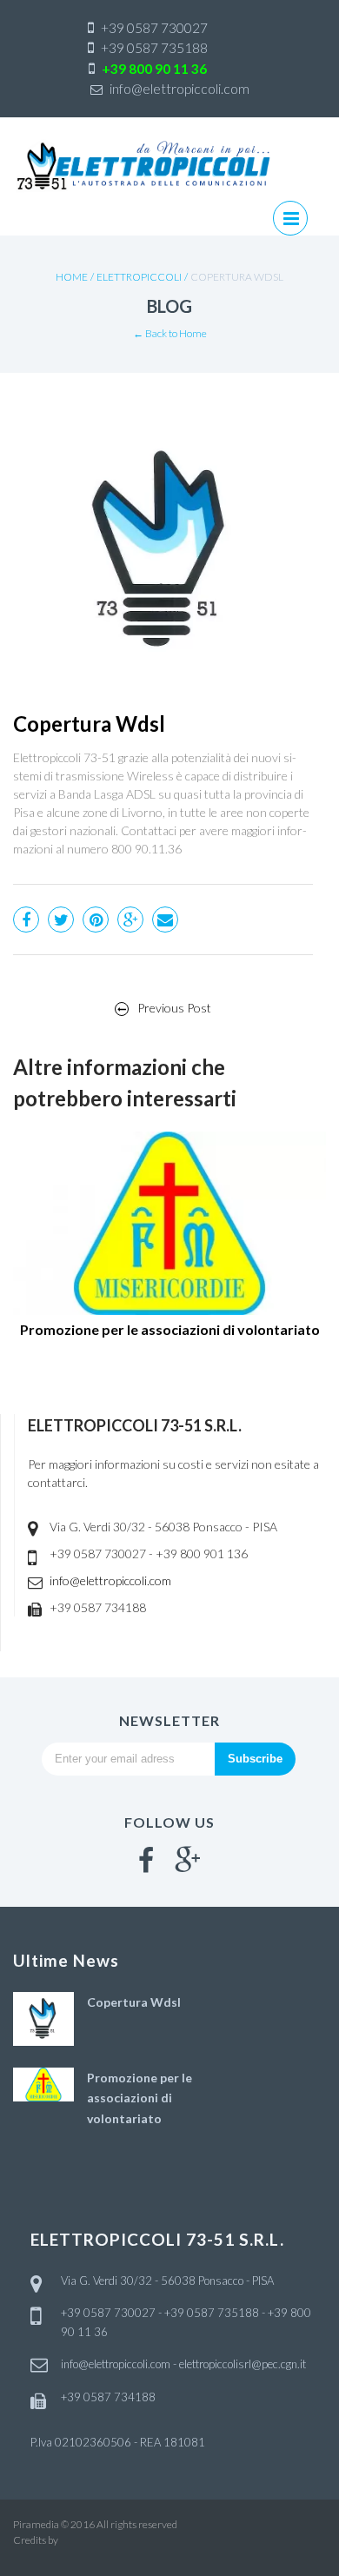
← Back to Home (170, 333)
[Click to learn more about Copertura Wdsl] (43, 2017)
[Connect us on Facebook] (146, 1860)
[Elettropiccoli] (143, 166)
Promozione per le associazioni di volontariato (140, 2098)
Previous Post (174, 1008)
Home (72, 277)
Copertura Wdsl (134, 2002)
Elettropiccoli (139, 277)
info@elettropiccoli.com (110, 1580)
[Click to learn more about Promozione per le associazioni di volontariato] (43, 2082)
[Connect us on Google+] (188, 1860)
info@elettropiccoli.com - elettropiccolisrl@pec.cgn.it (183, 2364)
